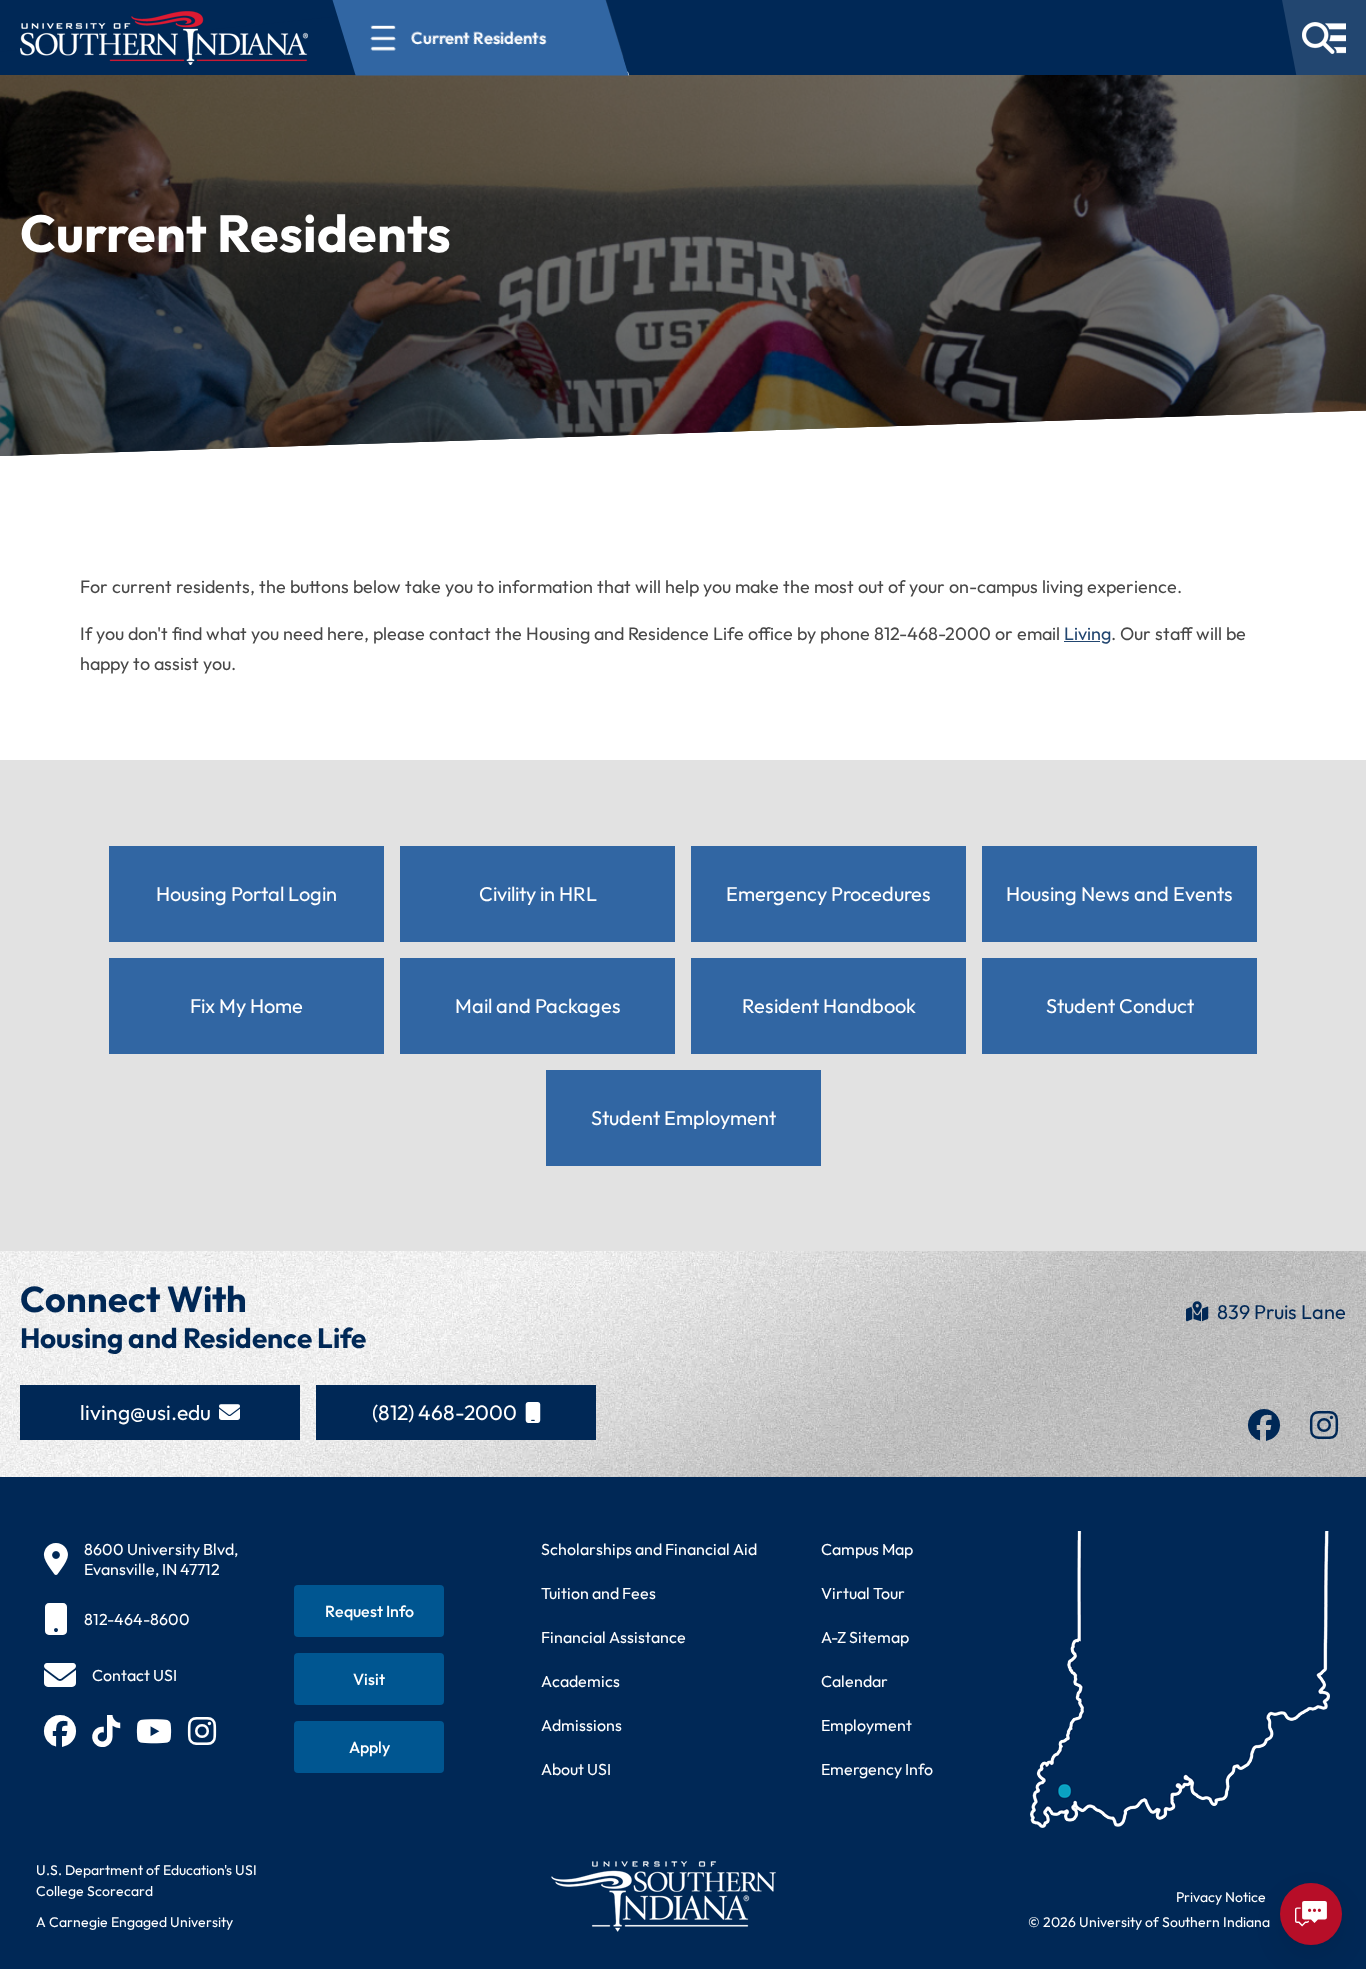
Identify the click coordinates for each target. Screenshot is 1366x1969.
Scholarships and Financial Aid (649, 1549)
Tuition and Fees (598, 1593)
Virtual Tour (863, 1593)
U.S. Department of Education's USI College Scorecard (146, 1880)
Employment (866, 1725)
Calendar (854, 1681)
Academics (580, 1681)
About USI (576, 1769)
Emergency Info (877, 1769)
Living (1087, 633)
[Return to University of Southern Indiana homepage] (662, 1895)
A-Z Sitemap (865, 1637)
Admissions (581, 1725)
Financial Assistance (613, 1637)
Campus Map (867, 1549)
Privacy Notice (1221, 1897)
